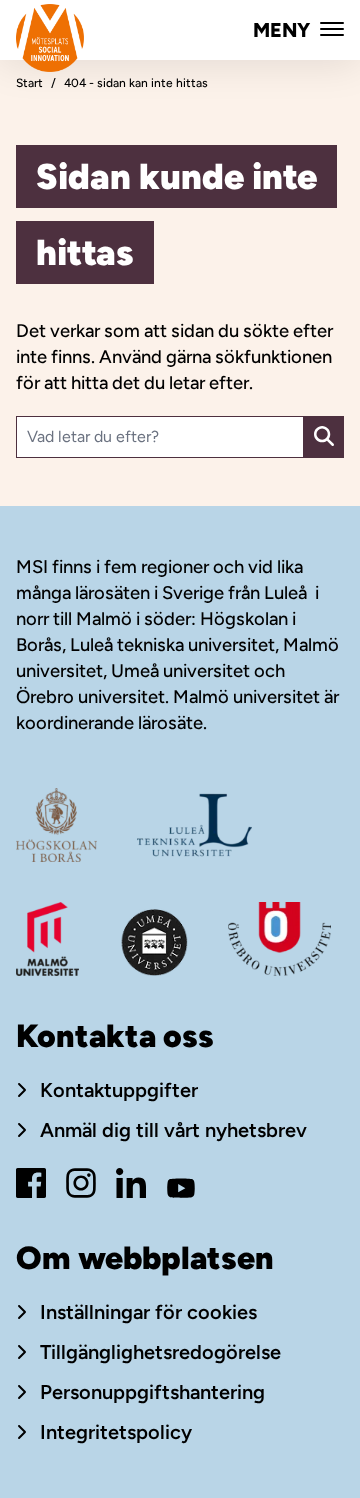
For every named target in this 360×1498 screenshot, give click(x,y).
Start (29, 83)
